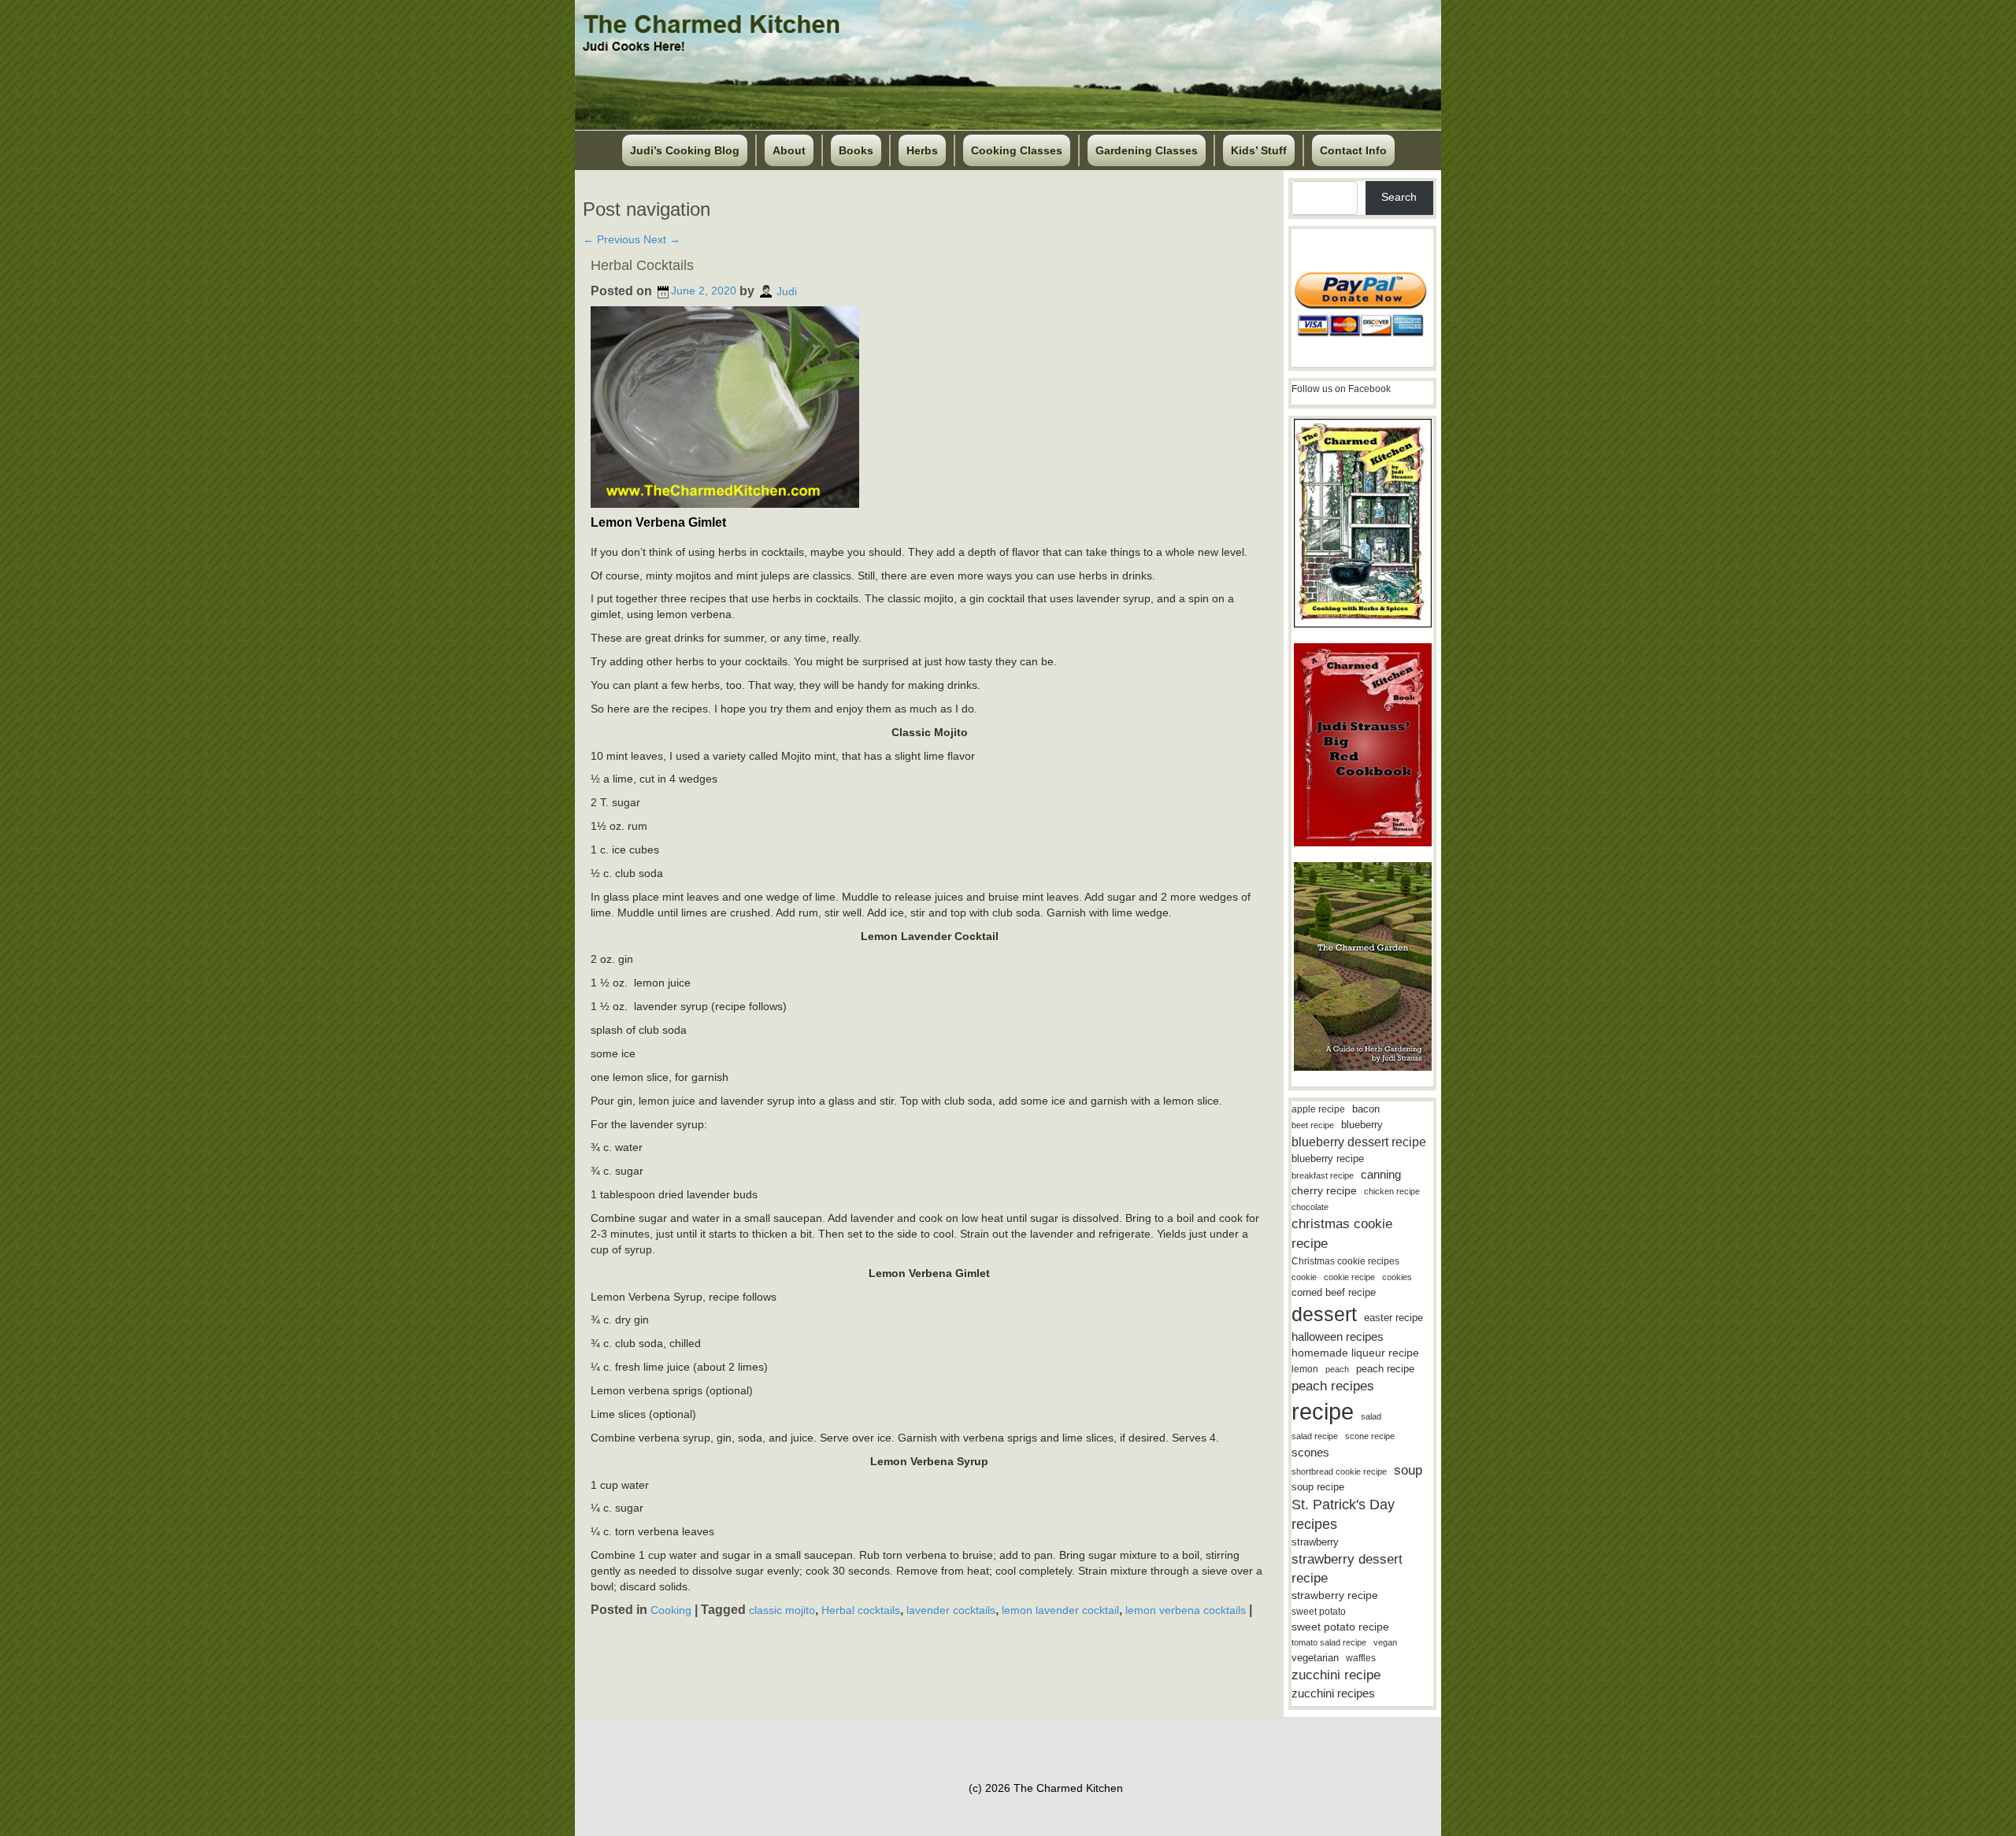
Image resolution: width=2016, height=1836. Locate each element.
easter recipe (1393, 1318)
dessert (1324, 1314)
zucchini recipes (1333, 1693)
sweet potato (1319, 1612)
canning (1381, 1175)
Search (1399, 197)
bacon (1366, 1109)
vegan (1385, 1642)
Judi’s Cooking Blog (685, 150)
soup (1408, 1470)
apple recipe (1318, 1109)
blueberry (1362, 1125)
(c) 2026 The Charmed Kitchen (1046, 1788)
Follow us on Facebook (1341, 389)
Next (662, 239)
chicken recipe (1392, 1191)
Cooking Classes (1017, 150)
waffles (1361, 1658)
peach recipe (1385, 1369)
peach (1337, 1369)
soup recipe (1318, 1487)
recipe (1323, 1411)
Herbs (922, 150)
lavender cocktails (951, 1610)
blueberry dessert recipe (1359, 1142)
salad (1371, 1416)
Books (856, 150)
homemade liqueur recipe (1355, 1353)
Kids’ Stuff (1259, 150)
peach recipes (1333, 1386)
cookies (1397, 1277)
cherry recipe (1324, 1191)
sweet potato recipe (1340, 1627)
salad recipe (1315, 1436)
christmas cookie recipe (1342, 1233)
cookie (1304, 1277)
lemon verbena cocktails (1186, 1610)
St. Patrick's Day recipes (1343, 1514)
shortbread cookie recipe (1339, 1471)
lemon (1305, 1369)
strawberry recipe (1335, 1595)
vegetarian (1315, 1658)
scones (1310, 1452)
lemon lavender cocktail (1060, 1610)
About (789, 150)
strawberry (1315, 1542)
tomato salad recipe (1329, 1642)
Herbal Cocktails (642, 265)
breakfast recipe (1323, 1175)
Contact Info (1353, 150)
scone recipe (1370, 1436)
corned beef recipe (1334, 1293)
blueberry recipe (1328, 1159)
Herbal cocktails (861, 1610)
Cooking (671, 1610)
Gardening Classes (1147, 150)
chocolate (1310, 1207)
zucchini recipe (1336, 1675)
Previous (611, 239)
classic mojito (782, 1610)
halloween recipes (1338, 1336)
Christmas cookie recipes (1345, 1261)
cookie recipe (1349, 1277)
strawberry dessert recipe (1347, 1569)
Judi (787, 291)
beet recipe (1313, 1125)
